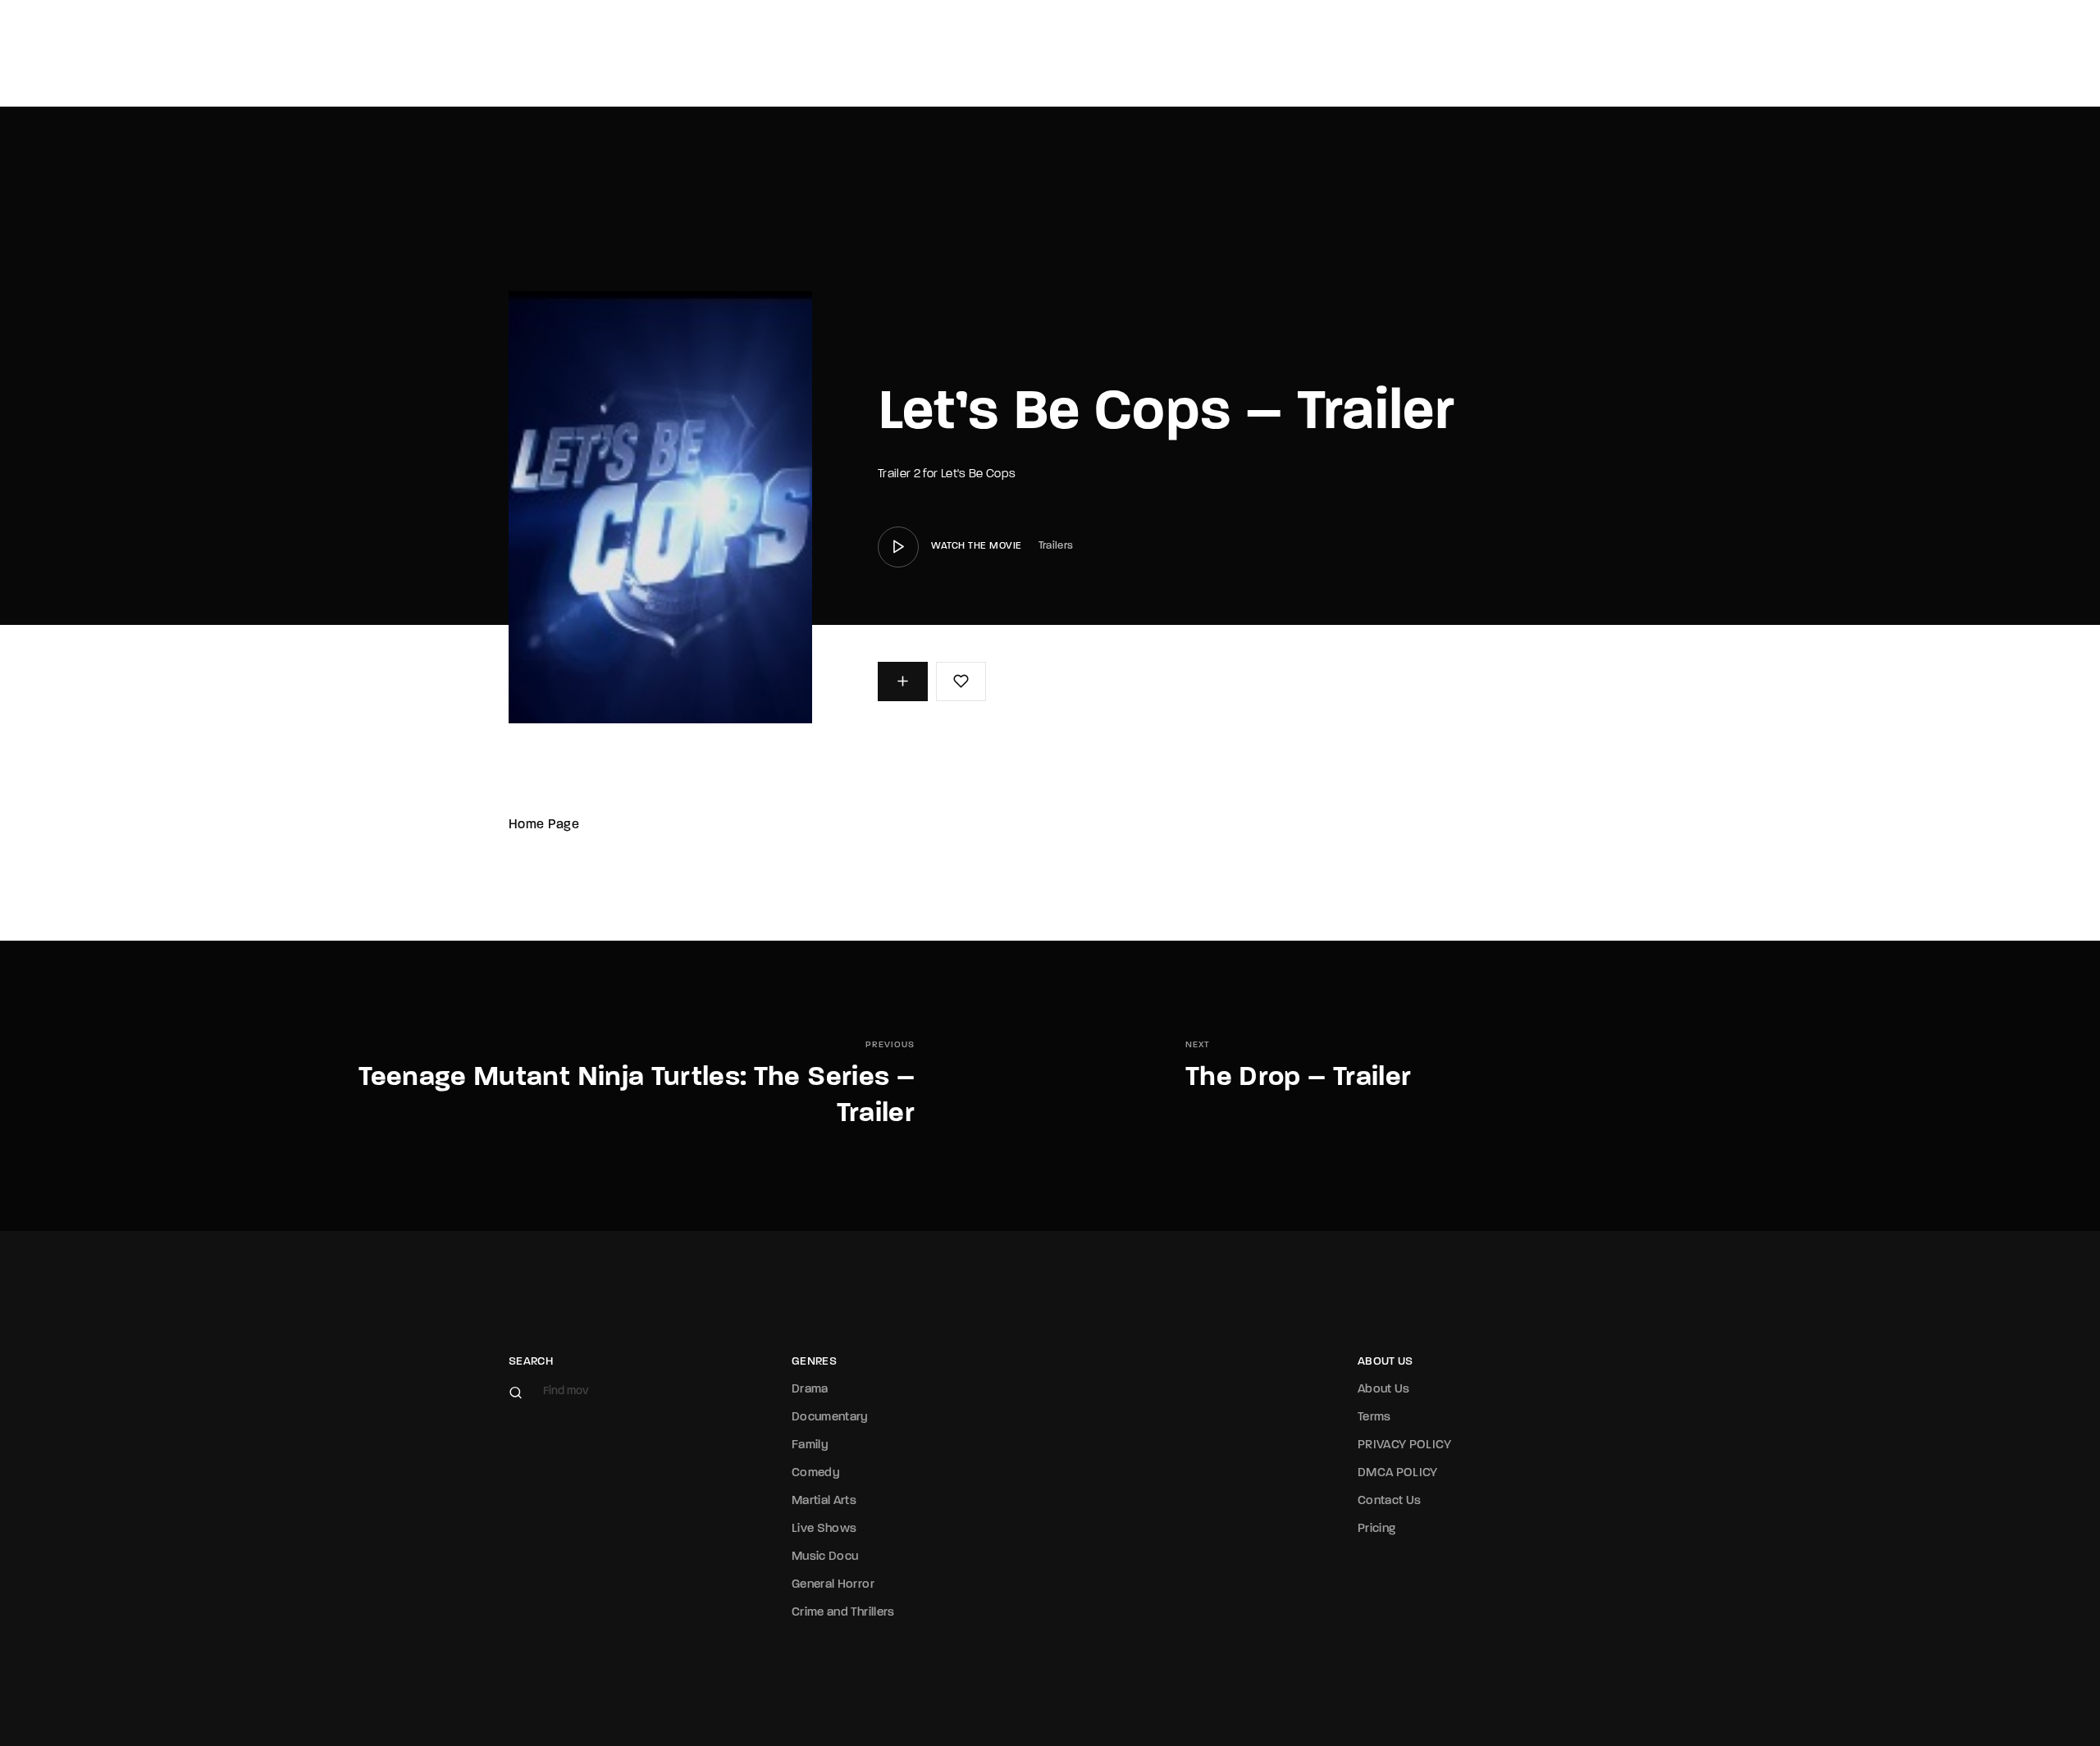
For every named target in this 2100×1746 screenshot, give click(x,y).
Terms (1374, 1418)
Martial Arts (824, 1501)
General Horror (833, 1585)
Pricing (1376, 1529)
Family (810, 1445)
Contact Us (1390, 1501)
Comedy (816, 1473)
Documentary (830, 1418)
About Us (1384, 1390)
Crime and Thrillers (843, 1613)
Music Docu (825, 1557)
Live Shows (824, 1529)
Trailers (1056, 546)
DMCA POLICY (1398, 1473)
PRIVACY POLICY (1404, 1445)
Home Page (544, 825)
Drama (810, 1390)
